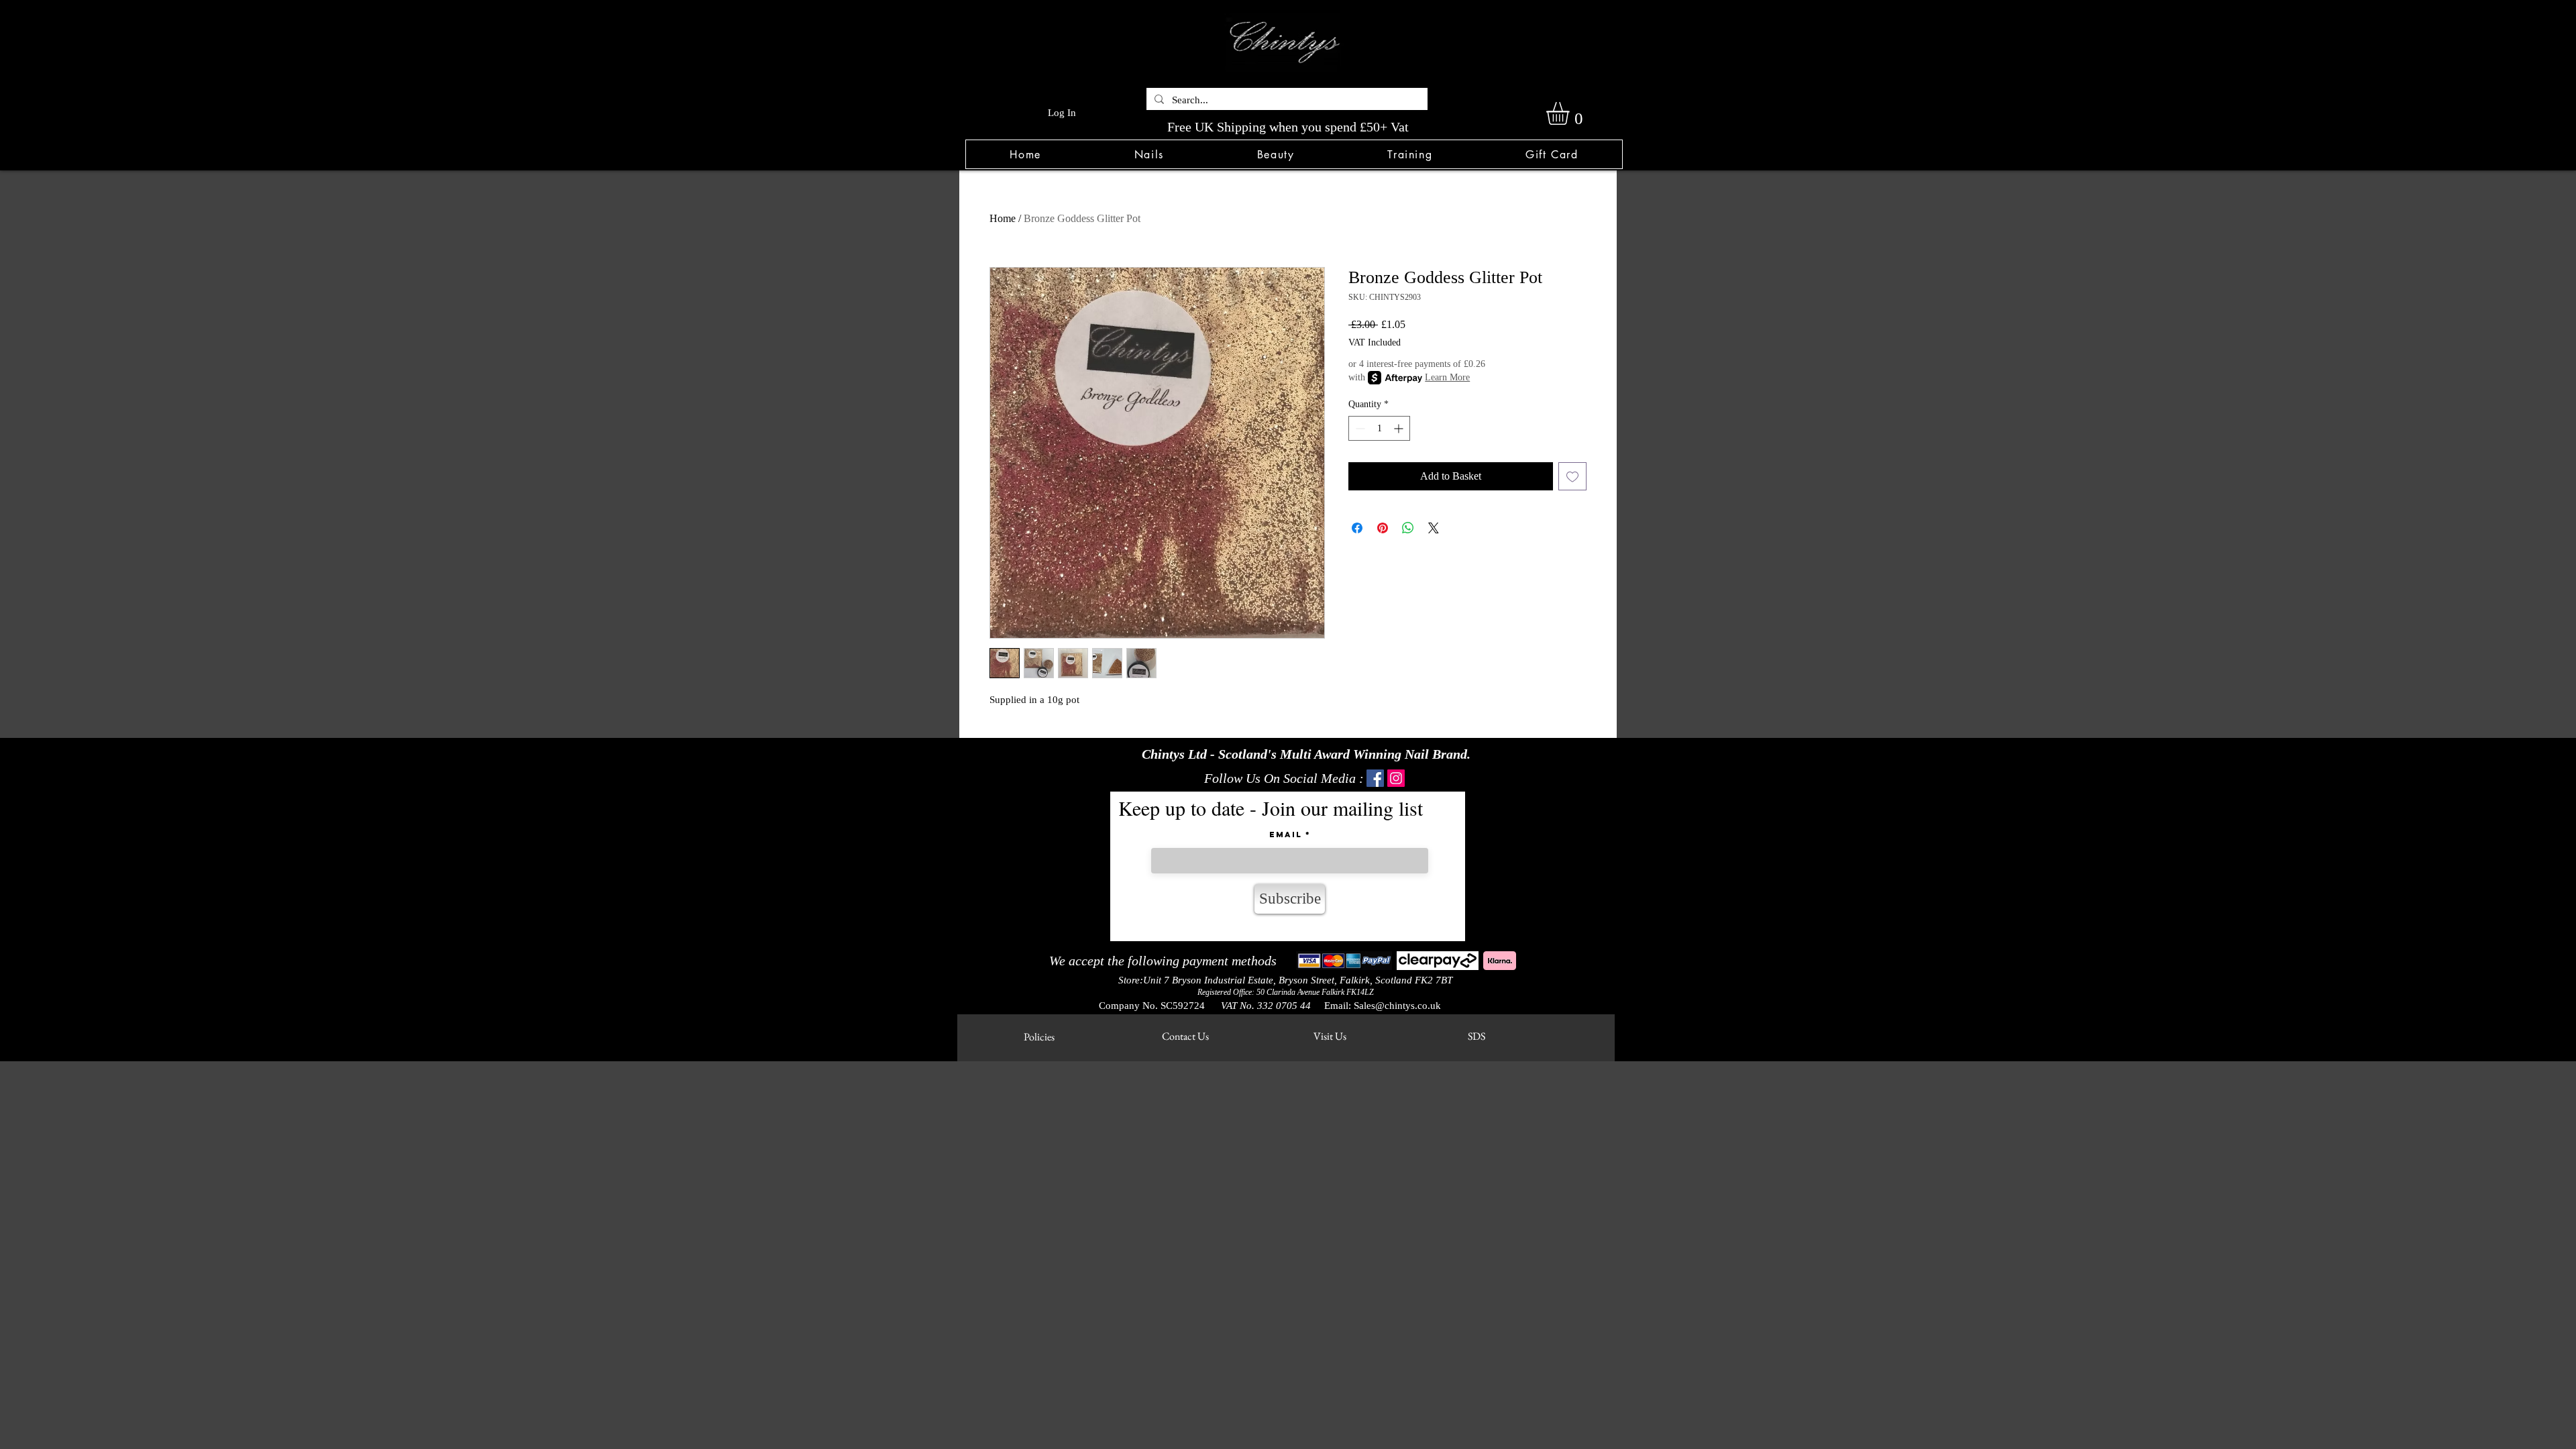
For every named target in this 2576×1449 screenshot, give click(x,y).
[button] (1149, 154)
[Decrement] (1359, 428)
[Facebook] (1375, 778)
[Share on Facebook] (1357, 528)
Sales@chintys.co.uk (1397, 1006)
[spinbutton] (1379, 428)
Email (1286, 835)
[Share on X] (1434, 528)
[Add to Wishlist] (1572, 476)
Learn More (1447, 377)
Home (1003, 218)
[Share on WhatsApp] (1408, 528)
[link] (1571, 113)
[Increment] (1400, 428)
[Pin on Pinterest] (1383, 528)
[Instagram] (1396, 778)
